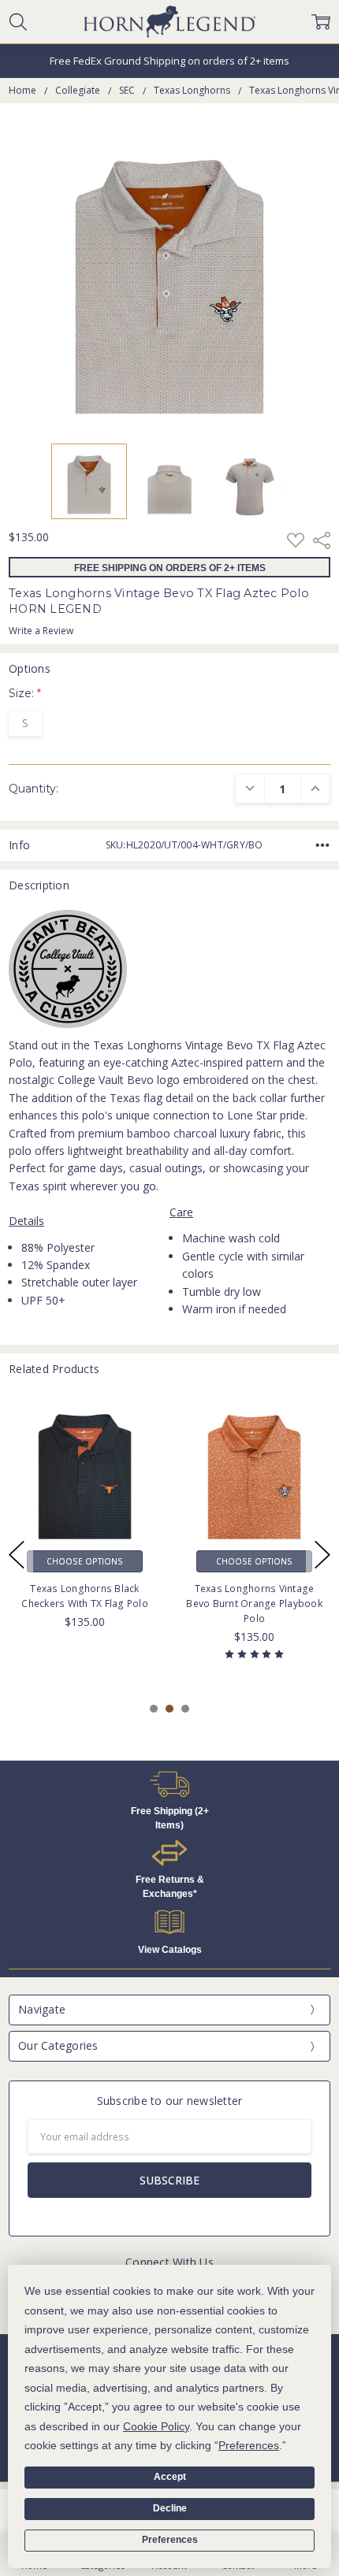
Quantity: (34, 789)
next (322, 1555)
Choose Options (85, 1561)
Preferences (170, 2540)
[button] (170, 1784)
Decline (170, 2508)
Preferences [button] (249, 2445)
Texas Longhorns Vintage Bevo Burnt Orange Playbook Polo (254, 1603)
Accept (170, 2477)
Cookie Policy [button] (156, 2426)
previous (17, 1555)
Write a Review (41, 631)
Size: (25, 693)
